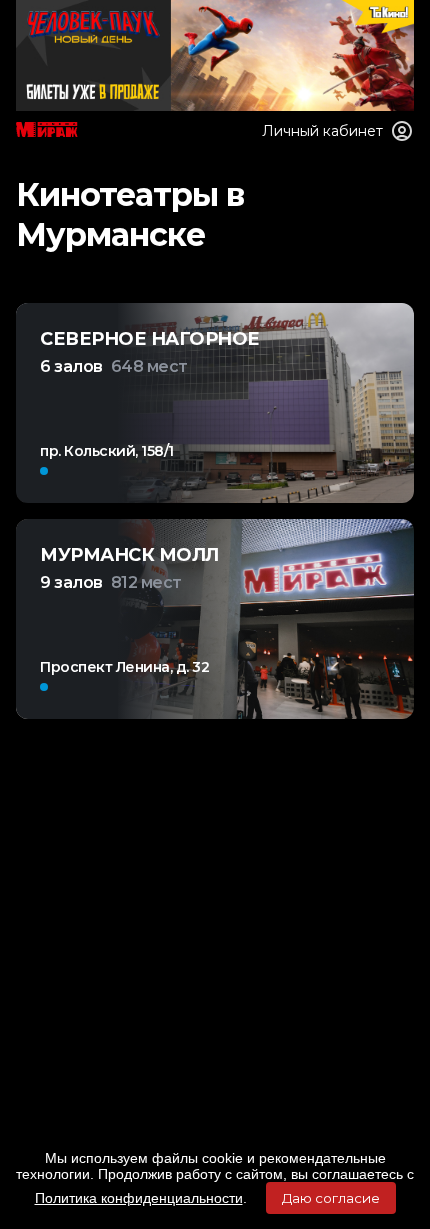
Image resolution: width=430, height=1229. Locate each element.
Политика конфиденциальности (139, 1198)
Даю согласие (331, 1198)
